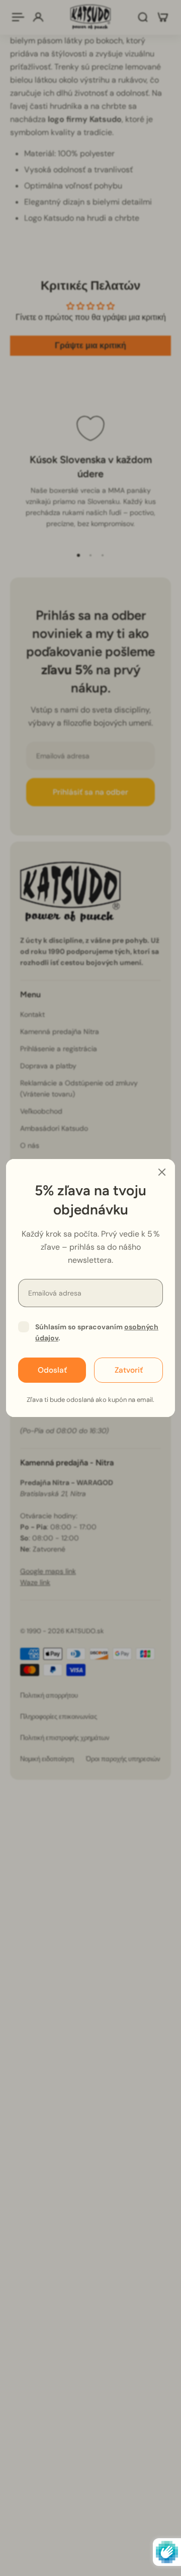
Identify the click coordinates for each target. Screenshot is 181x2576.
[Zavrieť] (162, 1172)
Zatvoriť (129, 1370)
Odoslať (52, 1370)
